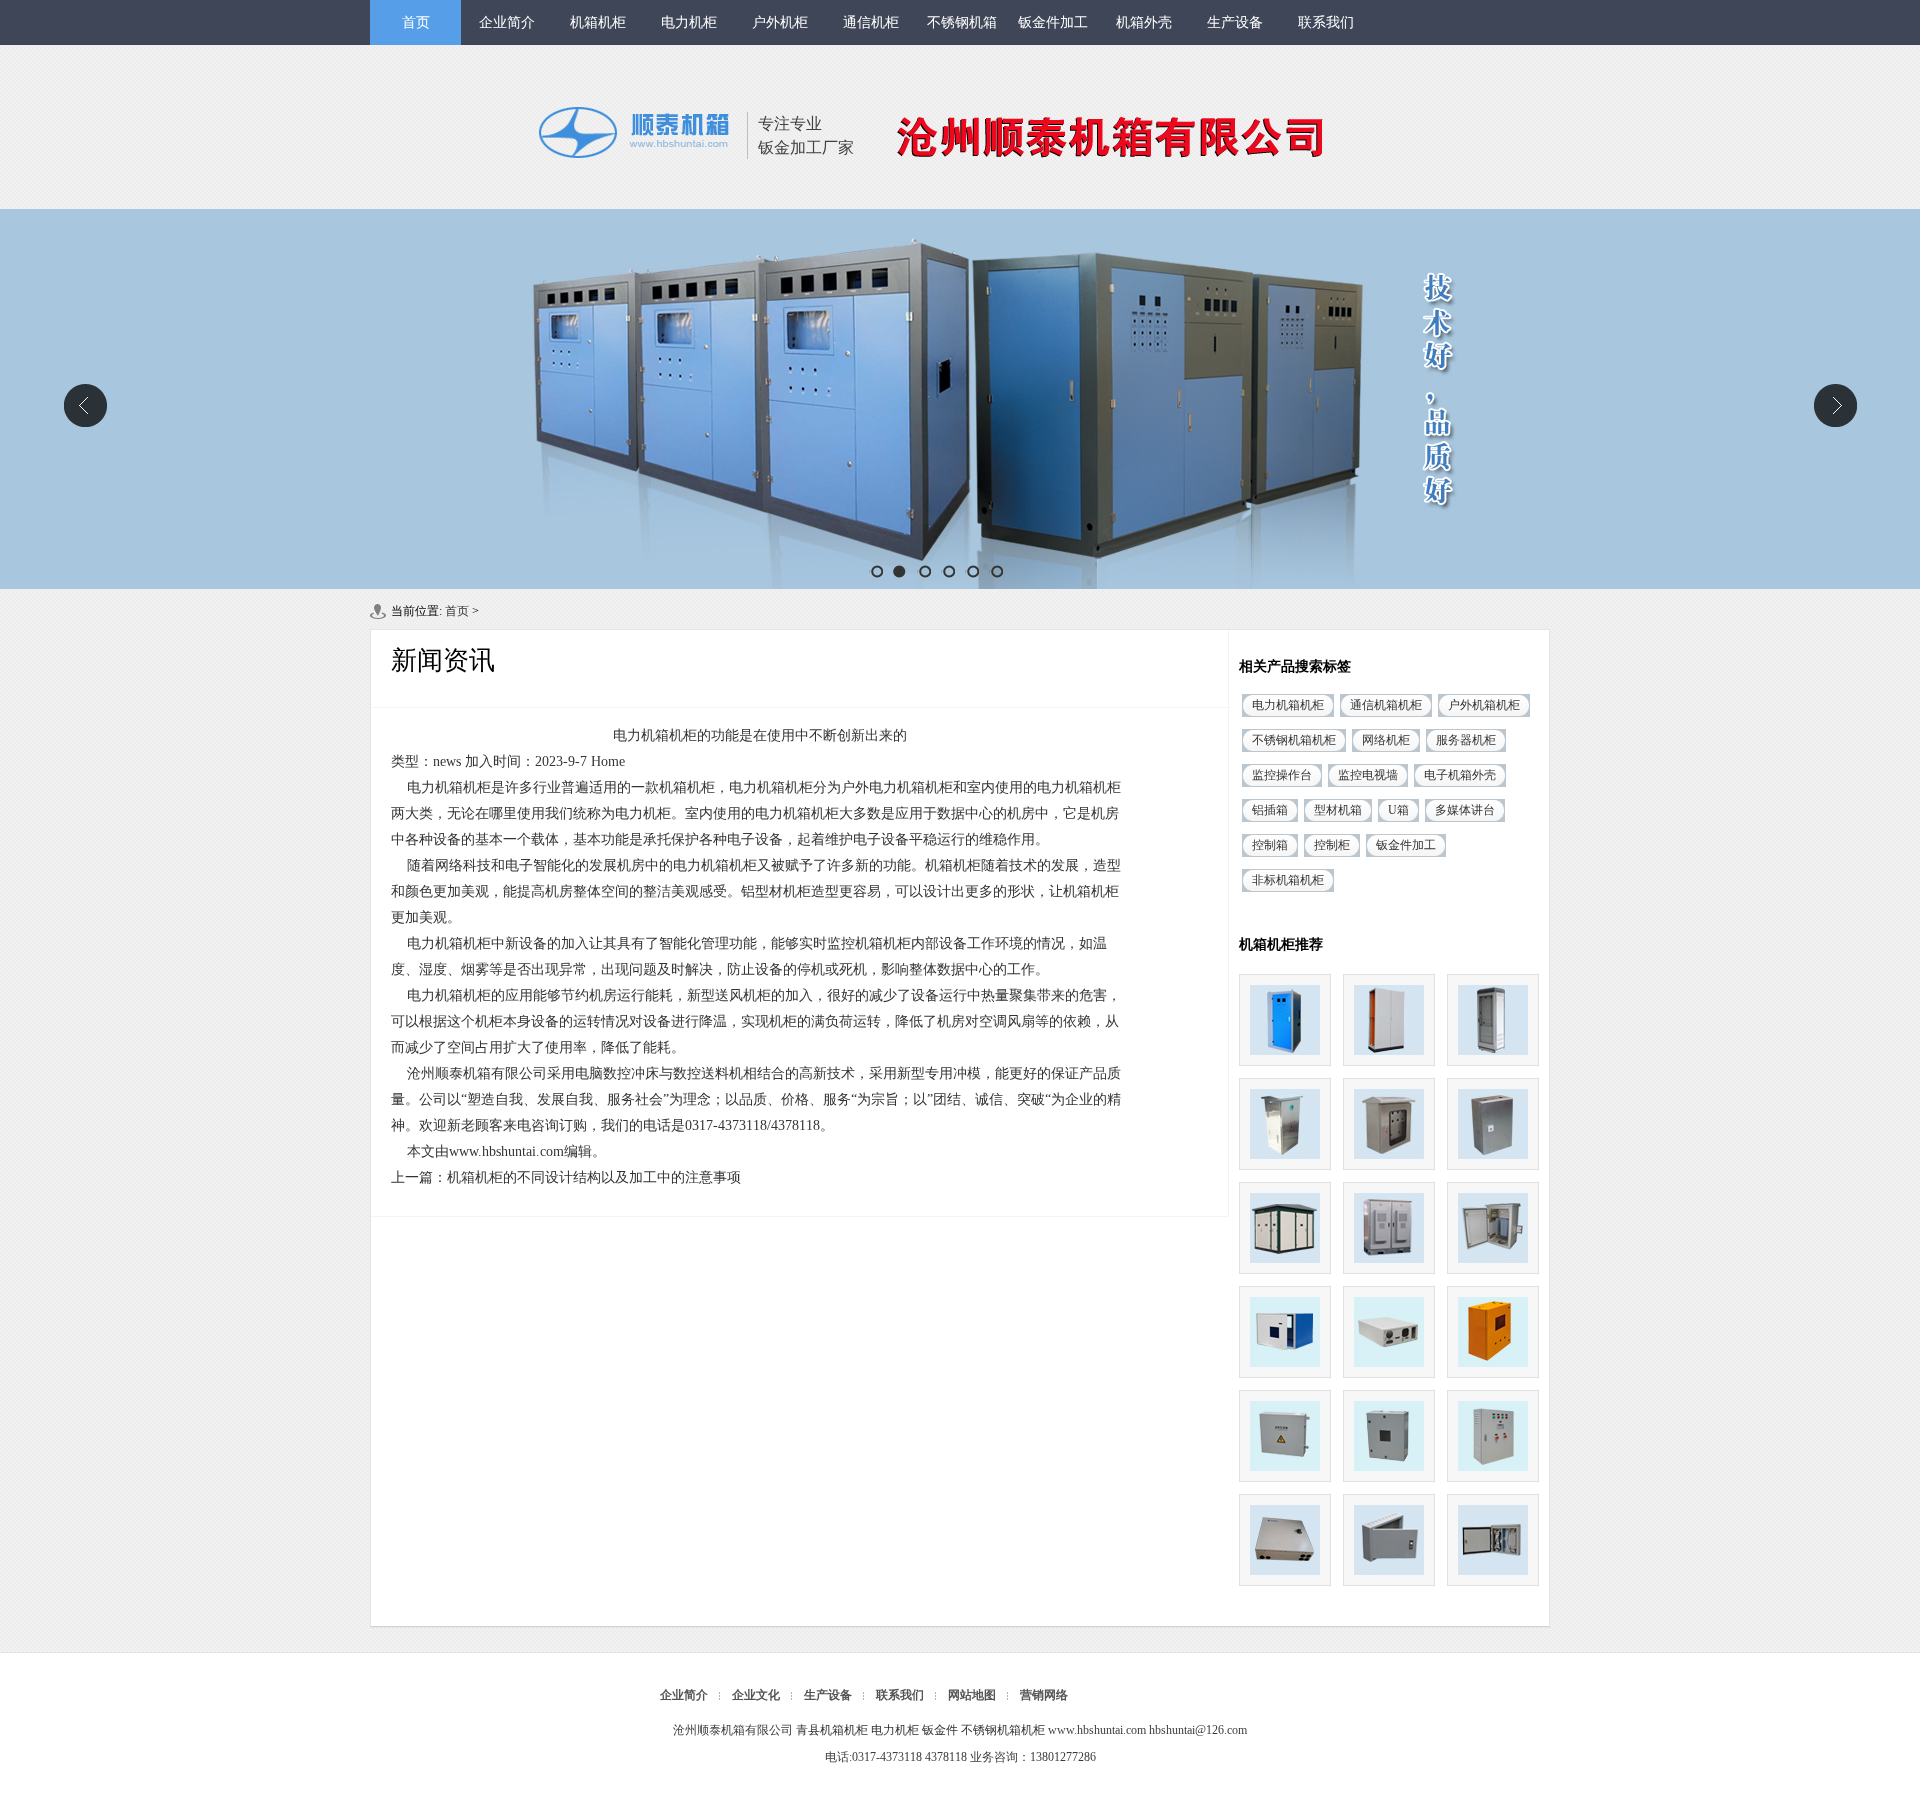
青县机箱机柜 (832, 1730)
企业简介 (507, 22)
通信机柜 (871, 22)
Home (608, 761)
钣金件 (940, 1730)
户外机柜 (780, 22)
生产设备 (1235, 22)
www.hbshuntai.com (506, 1151)
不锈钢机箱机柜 (1003, 1730)
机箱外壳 (1144, 22)
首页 (416, 22)
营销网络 (1044, 1695)
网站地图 (972, 1695)
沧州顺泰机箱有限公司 (960, 399)
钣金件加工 (1053, 22)
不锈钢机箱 (962, 22)
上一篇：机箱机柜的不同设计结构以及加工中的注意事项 (566, 1177)
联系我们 (1326, 22)
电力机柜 (689, 22)
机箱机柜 (598, 22)
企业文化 (756, 1695)
